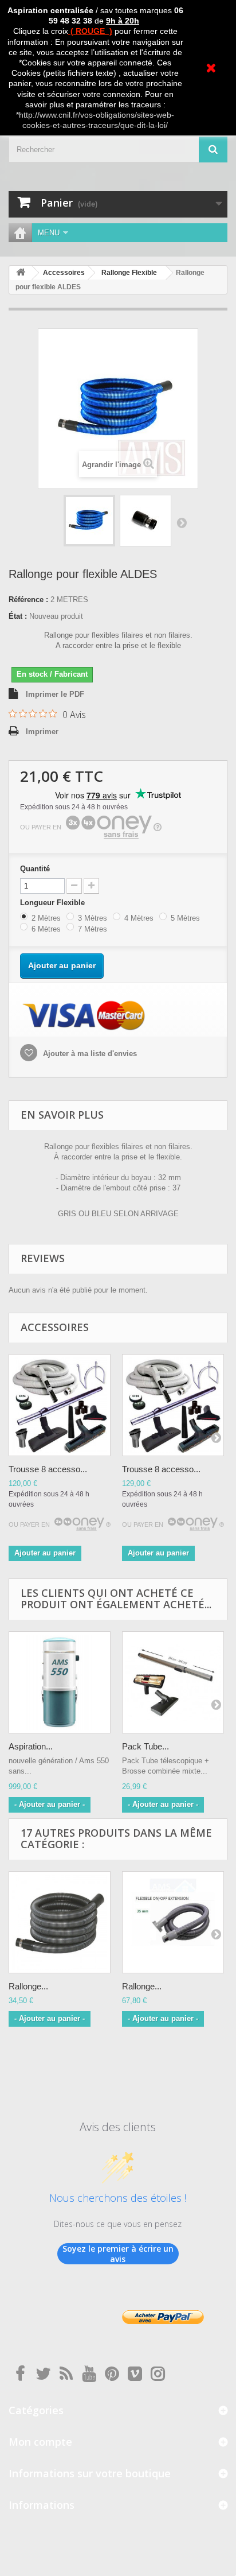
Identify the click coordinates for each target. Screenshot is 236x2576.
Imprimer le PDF (55, 694)
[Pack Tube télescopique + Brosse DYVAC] (173, 1682)
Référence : (28, 600)
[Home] (20, 233)
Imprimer (42, 732)
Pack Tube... (145, 1746)
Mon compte (40, 2442)
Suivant (182, 522)
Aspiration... (31, 1746)
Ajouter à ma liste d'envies (89, 1054)
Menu (49, 233)
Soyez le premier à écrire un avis (118, 2254)
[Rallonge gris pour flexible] (60, 1922)
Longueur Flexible (55, 903)
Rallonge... (28, 1986)
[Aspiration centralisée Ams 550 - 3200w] (60, 1682)
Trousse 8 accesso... (48, 1469)
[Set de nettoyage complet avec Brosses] (60, 1405)
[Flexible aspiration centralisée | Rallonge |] (89, 521)
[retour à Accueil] (21, 273)
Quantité (35, 869)
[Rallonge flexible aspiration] (173, 1922)
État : (18, 616)
